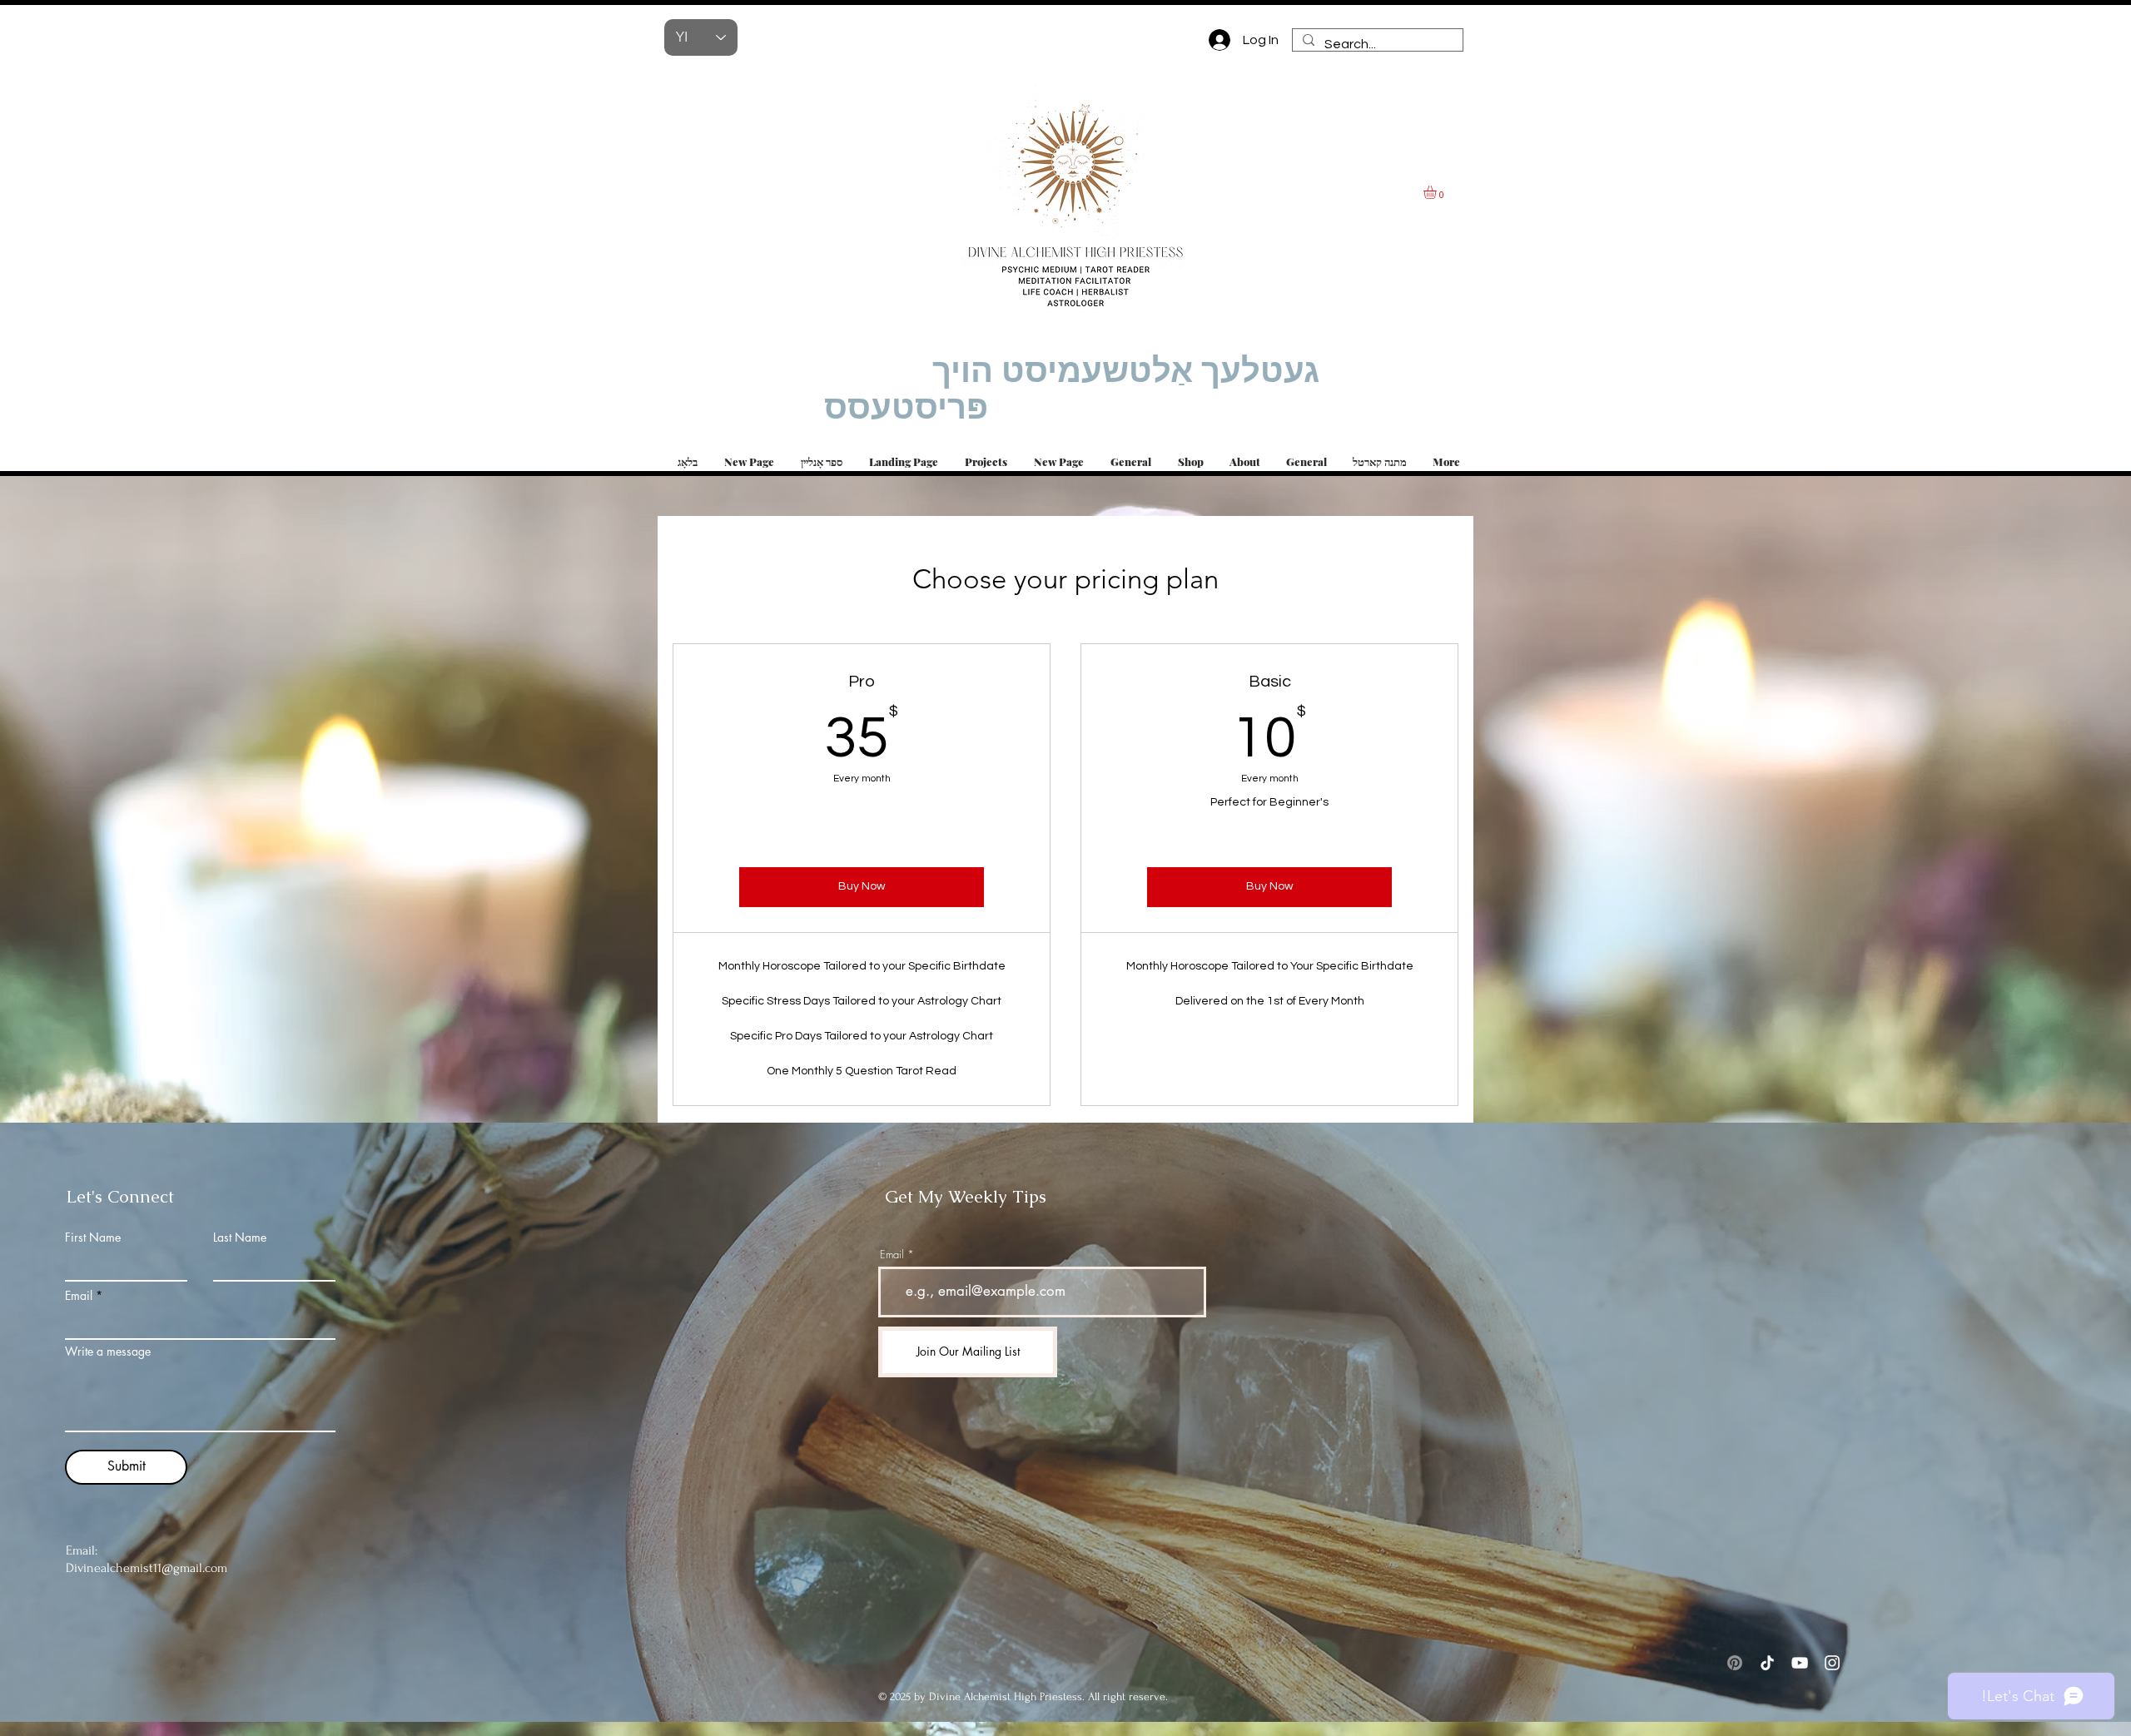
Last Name (240, 1238)
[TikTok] (1767, 1663)
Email (79, 1296)
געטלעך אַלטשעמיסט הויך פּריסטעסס (1072, 389)
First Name (93, 1238)
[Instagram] (1832, 1663)
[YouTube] (1800, 1663)
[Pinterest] (1735, 1663)
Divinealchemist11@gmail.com (147, 1568)
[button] (1438, 192)
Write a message (108, 1352)
